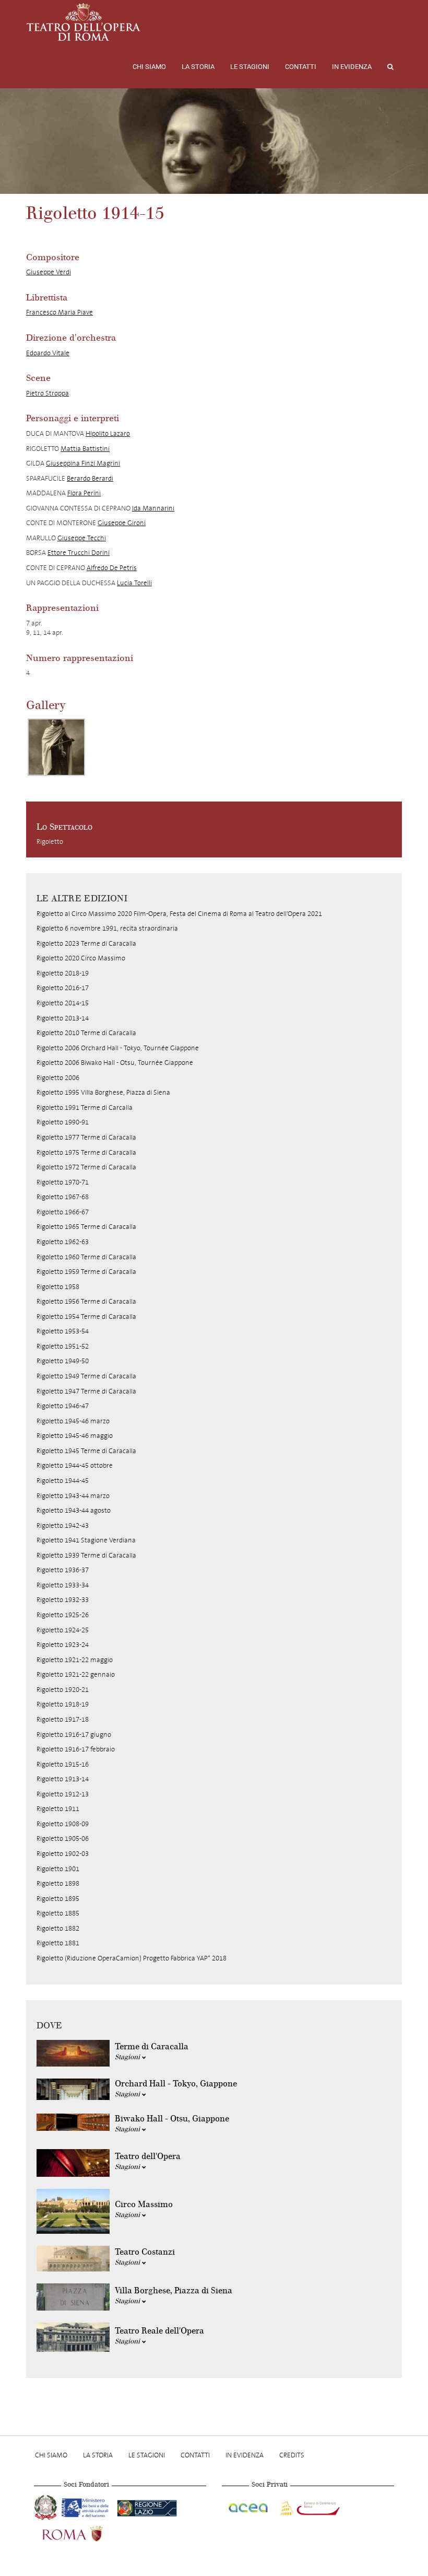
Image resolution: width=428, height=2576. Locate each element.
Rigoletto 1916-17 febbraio (76, 1749)
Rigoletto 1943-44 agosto (74, 1510)
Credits (292, 2455)
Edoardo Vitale (48, 353)
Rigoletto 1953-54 (63, 1331)
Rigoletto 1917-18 (63, 1719)
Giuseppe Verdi (49, 272)
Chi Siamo (149, 67)
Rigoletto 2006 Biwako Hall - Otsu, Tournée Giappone (115, 1063)
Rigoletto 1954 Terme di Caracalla (86, 1316)
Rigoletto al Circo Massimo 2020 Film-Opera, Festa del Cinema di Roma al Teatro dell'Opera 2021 (179, 914)
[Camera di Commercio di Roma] (309, 2507)
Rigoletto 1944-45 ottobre (75, 1465)
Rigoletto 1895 (58, 1899)
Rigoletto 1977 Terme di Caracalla (86, 1137)
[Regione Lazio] (147, 2507)
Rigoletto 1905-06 (63, 1838)
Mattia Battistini (85, 449)
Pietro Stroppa (47, 393)
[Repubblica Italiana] (47, 2507)
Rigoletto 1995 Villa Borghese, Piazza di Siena (103, 1092)
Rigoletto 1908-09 (63, 1824)
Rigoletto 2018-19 (63, 973)
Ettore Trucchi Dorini (79, 553)
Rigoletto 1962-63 (63, 1242)
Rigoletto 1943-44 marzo (73, 1496)
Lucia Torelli (134, 583)
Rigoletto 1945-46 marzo (73, 1421)
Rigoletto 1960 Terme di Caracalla (86, 1257)
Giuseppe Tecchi (82, 538)
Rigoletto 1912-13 (63, 1794)
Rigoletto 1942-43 (63, 1525)
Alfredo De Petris (112, 568)
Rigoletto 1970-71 (63, 1182)
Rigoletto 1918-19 (63, 1704)
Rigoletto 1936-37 (63, 1570)
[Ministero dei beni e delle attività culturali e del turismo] (87, 2507)
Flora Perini (84, 493)
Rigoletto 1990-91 (63, 1122)
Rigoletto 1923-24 (63, 1645)
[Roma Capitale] (86, 2533)
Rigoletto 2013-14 (63, 1018)
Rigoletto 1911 (58, 1809)
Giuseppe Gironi (122, 523)
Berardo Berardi (90, 478)
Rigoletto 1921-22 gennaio (76, 1674)
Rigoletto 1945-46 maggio (75, 1436)
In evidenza (352, 67)
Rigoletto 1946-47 (63, 1406)
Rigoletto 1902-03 (63, 1854)
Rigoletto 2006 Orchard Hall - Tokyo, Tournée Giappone (118, 1048)
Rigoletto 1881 (58, 1943)
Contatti (301, 67)
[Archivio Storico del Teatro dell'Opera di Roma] (84, 22)
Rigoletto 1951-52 (63, 1346)
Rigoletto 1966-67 (63, 1212)
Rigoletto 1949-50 (63, 1361)
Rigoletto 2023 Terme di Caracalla (86, 943)
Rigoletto (50, 842)
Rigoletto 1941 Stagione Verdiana (86, 1540)
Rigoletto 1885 (58, 1913)
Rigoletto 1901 (58, 1869)
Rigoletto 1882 (58, 1928)
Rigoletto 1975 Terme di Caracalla (86, 1152)
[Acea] (249, 2507)
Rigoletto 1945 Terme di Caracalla (86, 1451)
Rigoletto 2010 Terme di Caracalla (86, 1033)
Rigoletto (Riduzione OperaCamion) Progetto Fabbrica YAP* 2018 (132, 1958)
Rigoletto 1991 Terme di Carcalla (85, 1107)
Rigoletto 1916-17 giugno (74, 1734)
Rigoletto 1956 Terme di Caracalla (86, 1301)
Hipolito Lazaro (108, 433)
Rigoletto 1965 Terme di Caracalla (86, 1227)
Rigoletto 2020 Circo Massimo (81, 958)
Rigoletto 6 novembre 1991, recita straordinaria (107, 928)
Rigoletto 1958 (58, 1287)
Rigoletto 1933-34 (63, 1585)
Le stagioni (250, 67)
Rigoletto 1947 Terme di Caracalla (86, 1391)
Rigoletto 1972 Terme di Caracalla (86, 1167)
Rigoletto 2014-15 (63, 1003)
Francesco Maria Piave (60, 312)
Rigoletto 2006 (58, 1078)
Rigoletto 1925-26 (63, 1615)
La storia (198, 67)
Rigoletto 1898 (58, 1883)
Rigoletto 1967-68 (63, 1197)
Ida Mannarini (153, 508)
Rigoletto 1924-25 (63, 1630)
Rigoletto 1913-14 (63, 1779)
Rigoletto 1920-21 (63, 1690)
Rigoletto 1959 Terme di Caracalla (86, 1272)
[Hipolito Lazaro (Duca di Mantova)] (56, 747)
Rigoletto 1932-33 (63, 1600)
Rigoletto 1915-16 (63, 1764)
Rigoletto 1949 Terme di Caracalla (86, 1376)
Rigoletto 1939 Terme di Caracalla (86, 1555)
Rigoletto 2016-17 (63, 988)
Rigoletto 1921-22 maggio (75, 1660)
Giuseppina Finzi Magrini (83, 463)
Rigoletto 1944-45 (63, 1481)
